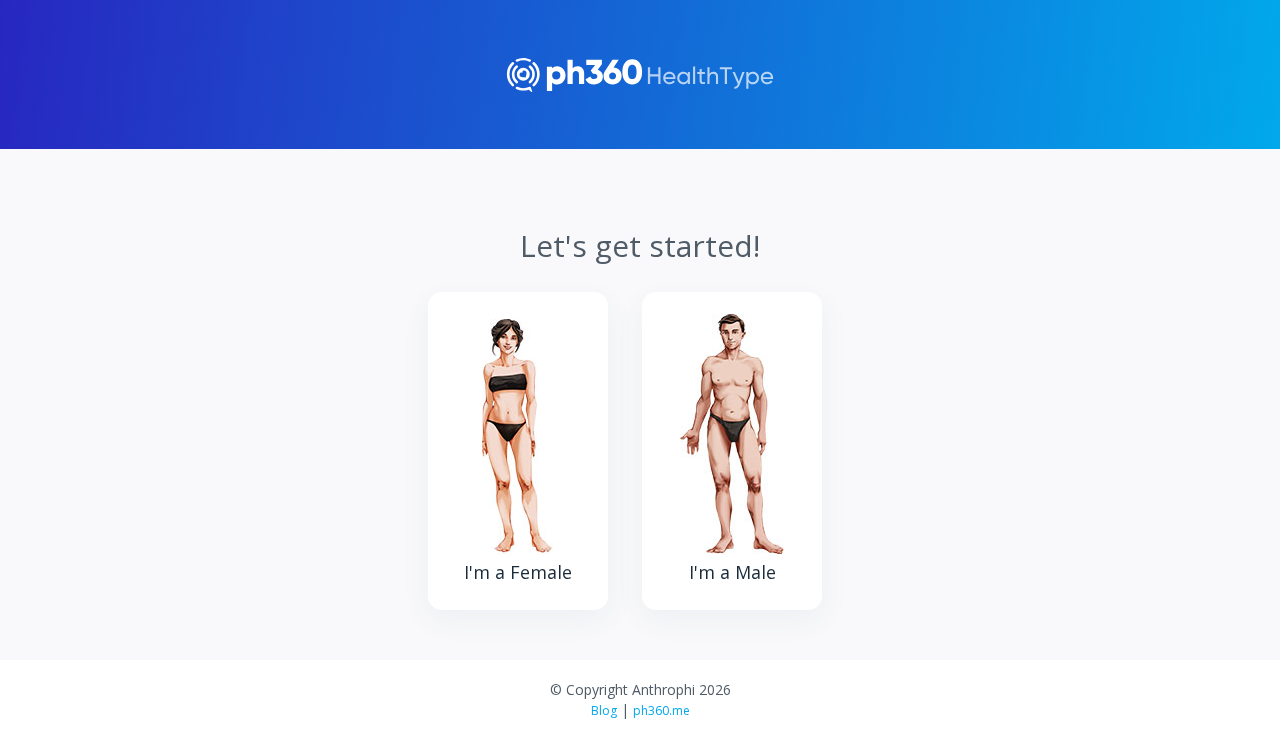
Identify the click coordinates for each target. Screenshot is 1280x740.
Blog (604, 710)
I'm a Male (732, 572)
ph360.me (661, 710)
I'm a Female (518, 572)
